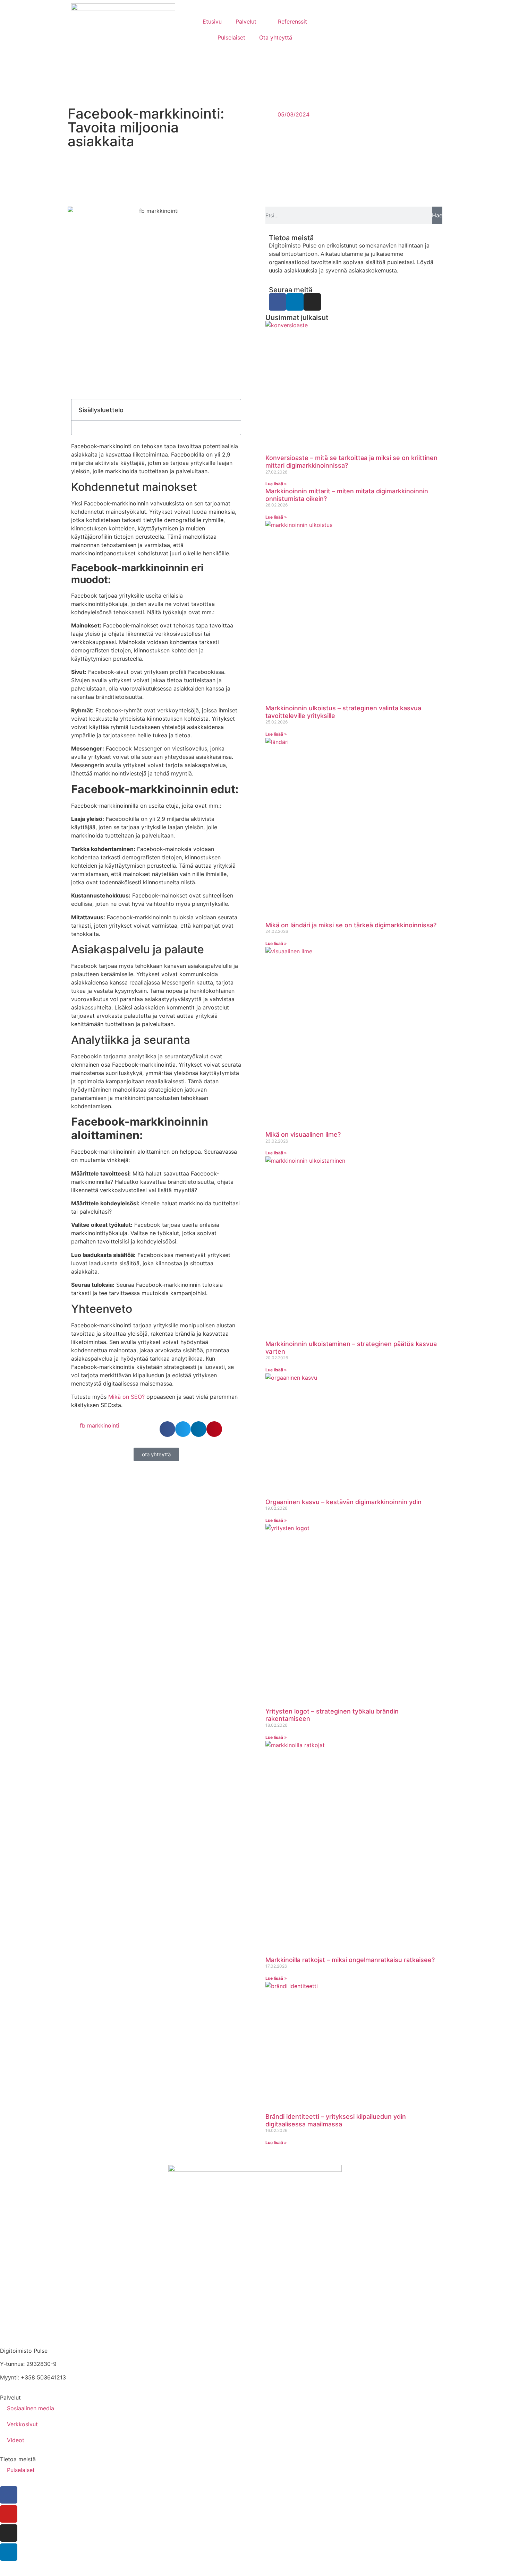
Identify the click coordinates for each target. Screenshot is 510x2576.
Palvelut (246, 21)
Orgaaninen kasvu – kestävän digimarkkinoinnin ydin (343, 1502)
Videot (16, 2440)
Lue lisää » (276, 484)
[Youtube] (9, 2514)
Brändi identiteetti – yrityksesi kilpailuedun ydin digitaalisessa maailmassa (336, 2120)
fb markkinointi (100, 1425)
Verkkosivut (22, 2424)
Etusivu (212, 21)
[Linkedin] (295, 302)
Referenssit (292, 21)
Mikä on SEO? (126, 1397)
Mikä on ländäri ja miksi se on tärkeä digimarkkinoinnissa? (351, 925)
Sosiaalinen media (31, 2408)
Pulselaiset (231, 37)
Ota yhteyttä (276, 37)
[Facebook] (278, 302)
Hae (437, 215)
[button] (232, 410)
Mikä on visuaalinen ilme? (303, 1134)
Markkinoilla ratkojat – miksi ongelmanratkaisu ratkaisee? (350, 1960)
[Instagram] (312, 302)
